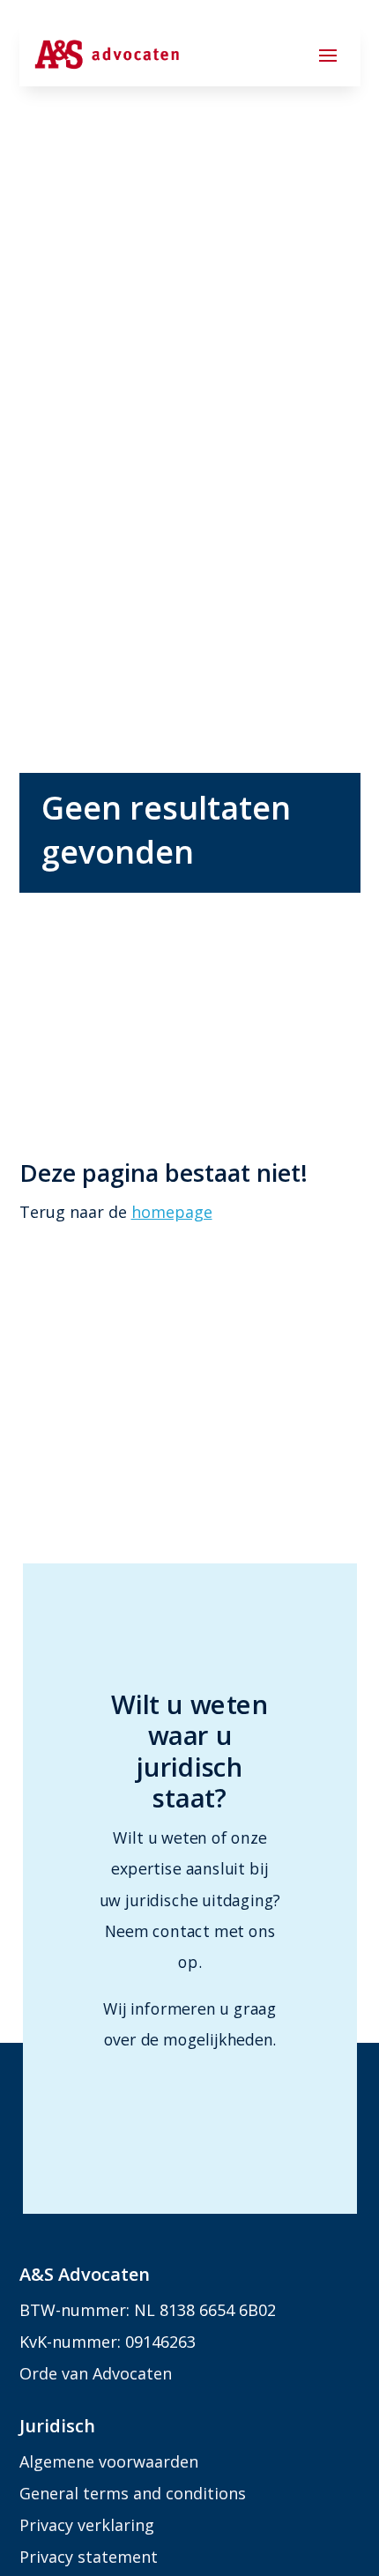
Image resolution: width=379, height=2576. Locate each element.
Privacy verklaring (87, 2525)
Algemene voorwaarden (109, 2461)
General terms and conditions (133, 2493)
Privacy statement (89, 2557)
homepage (172, 1212)
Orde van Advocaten (96, 2373)
